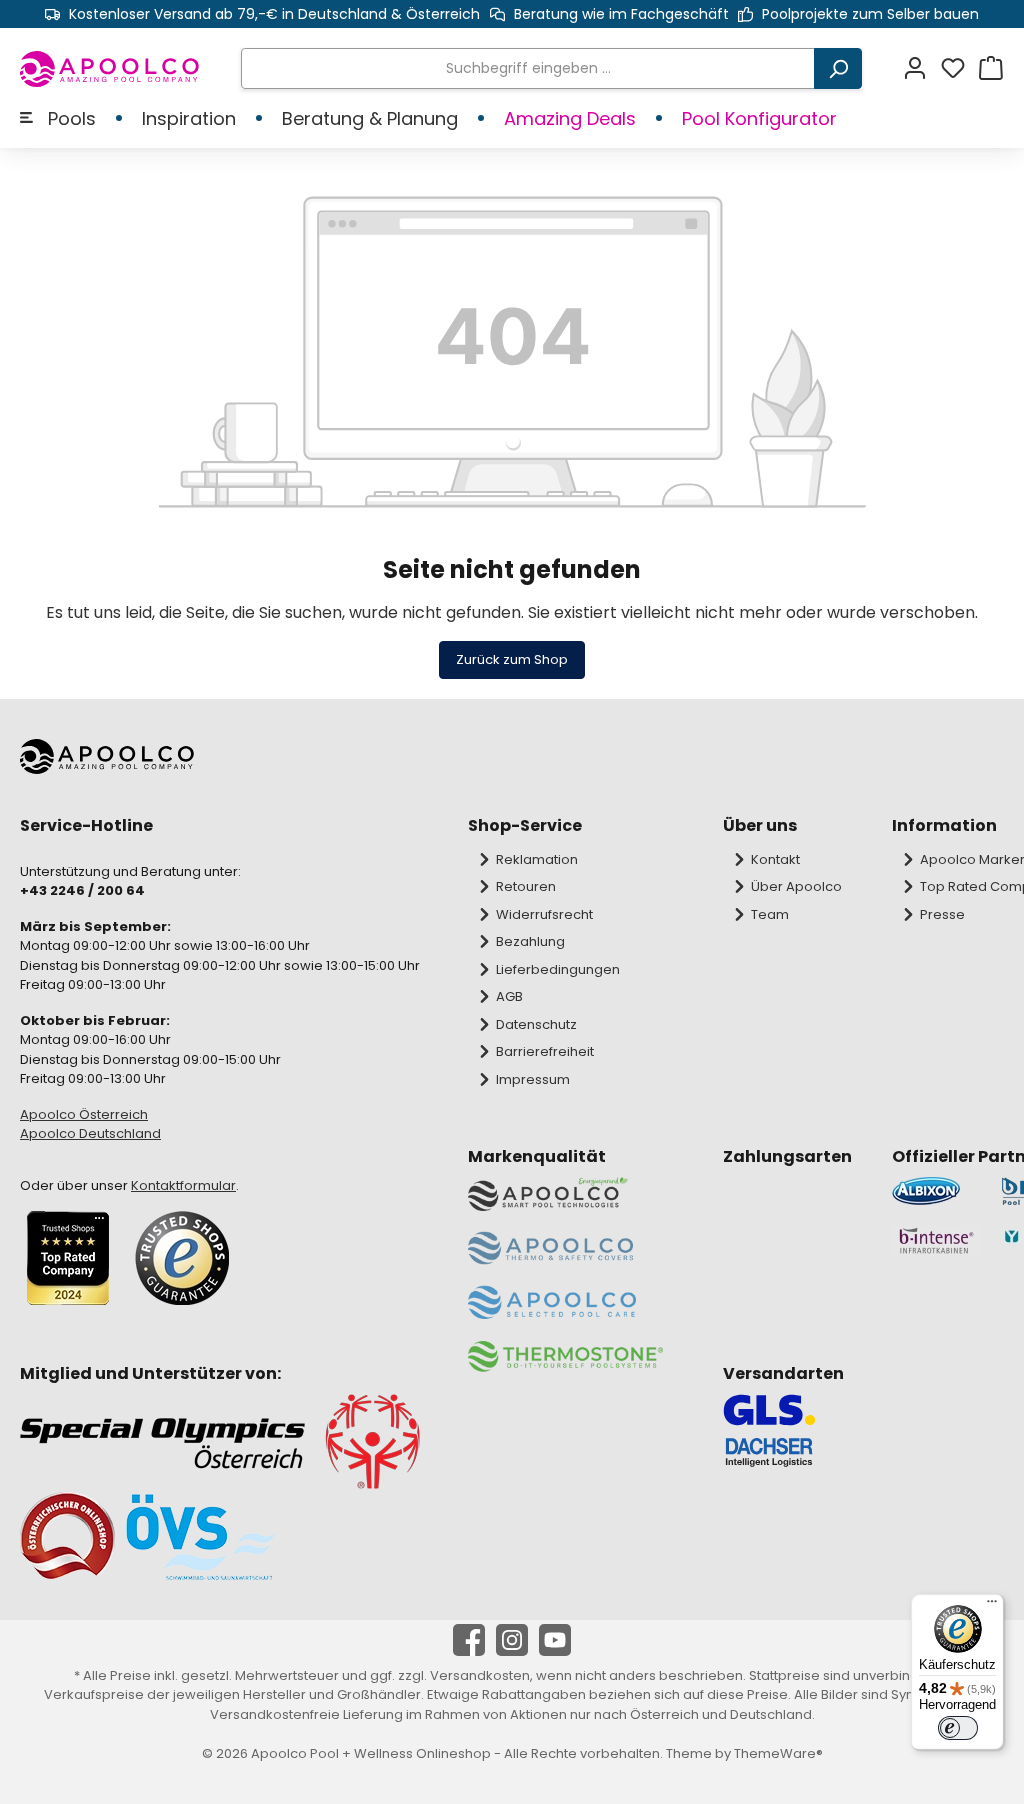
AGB (509, 996)
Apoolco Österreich (84, 1114)
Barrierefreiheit (545, 1051)
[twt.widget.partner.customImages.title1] (936, 1191)
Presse (942, 914)
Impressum (533, 1079)
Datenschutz (536, 1024)
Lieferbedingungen (558, 969)
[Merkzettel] (959, 68)
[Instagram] (512, 1640)
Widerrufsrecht (544, 914)
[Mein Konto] (921, 68)
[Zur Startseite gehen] (110, 69)
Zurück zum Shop (512, 659)
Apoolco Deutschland (90, 1133)
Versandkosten (480, 1675)
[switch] (958, 1728)
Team (770, 914)
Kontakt (775, 859)
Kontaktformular (183, 1185)
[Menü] (992, 1606)
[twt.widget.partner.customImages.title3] (936, 1240)
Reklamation (537, 859)
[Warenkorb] (991, 68)
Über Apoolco (796, 886)
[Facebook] (469, 1640)
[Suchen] (838, 68)
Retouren (526, 886)
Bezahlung (530, 941)
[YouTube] (555, 1640)
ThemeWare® (778, 1753)
